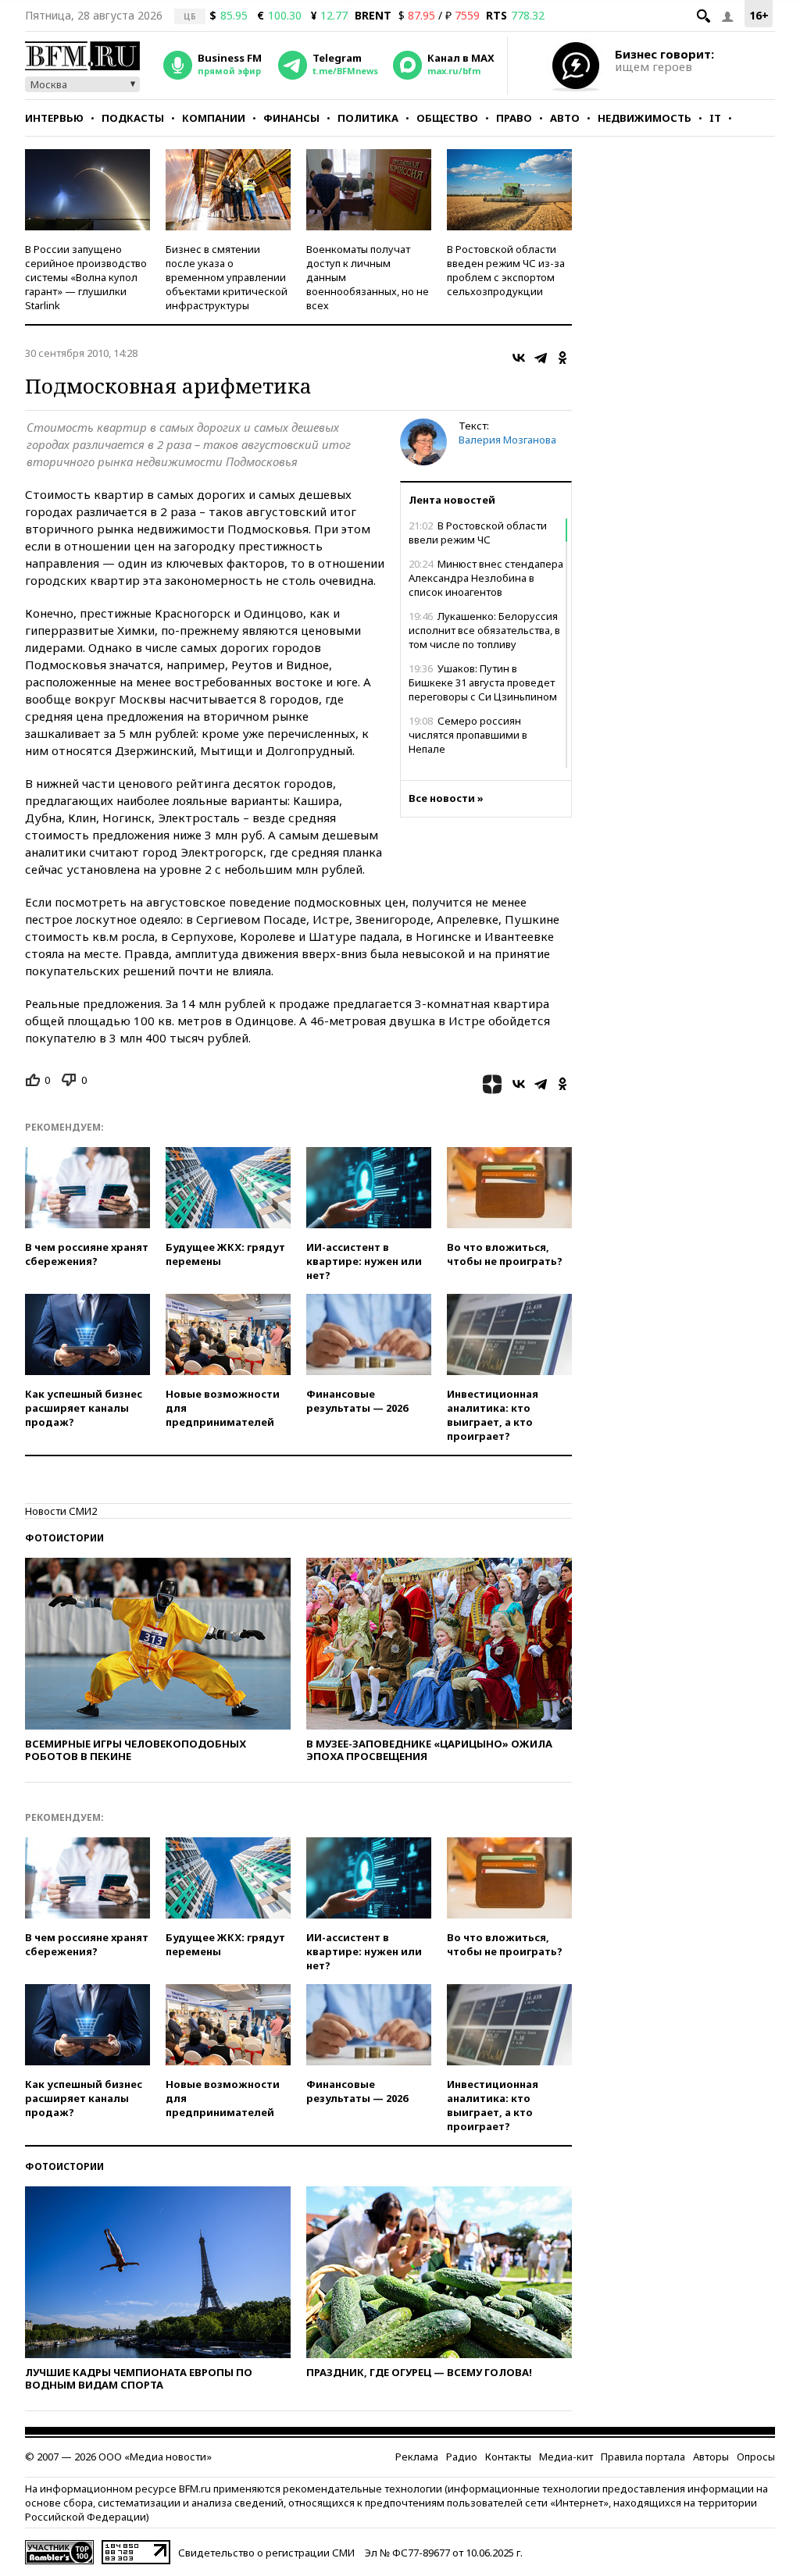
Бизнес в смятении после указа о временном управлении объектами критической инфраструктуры (227, 277)
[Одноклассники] (562, 358)
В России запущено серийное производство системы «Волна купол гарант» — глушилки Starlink (86, 277)
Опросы (756, 2457)
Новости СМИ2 (61, 1511)
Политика (368, 118)
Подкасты (133, 118)
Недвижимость (645, 118)
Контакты (508, 2457)
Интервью (54, 118)
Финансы (291, 118)
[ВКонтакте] (519, 358)
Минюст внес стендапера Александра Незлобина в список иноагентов (486, 578)
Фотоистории (64, 1538)
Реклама (417, 2457)
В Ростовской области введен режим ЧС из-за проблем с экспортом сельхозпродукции (506, 270)
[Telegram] (541, 358)
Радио (462, 2457)
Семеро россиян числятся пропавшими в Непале (468, 735)
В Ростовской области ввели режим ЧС (478, 533)
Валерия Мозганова (507, 440)
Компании (214, 118)
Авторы (711, 2457)
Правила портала (643, 2457)
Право (514, 118)
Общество (447, 118)
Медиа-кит (566, 2457)
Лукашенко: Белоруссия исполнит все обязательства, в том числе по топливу (484, 630)
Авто (565, 118)
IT (715, 118)
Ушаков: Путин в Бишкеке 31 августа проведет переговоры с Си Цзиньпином (483, 682)
